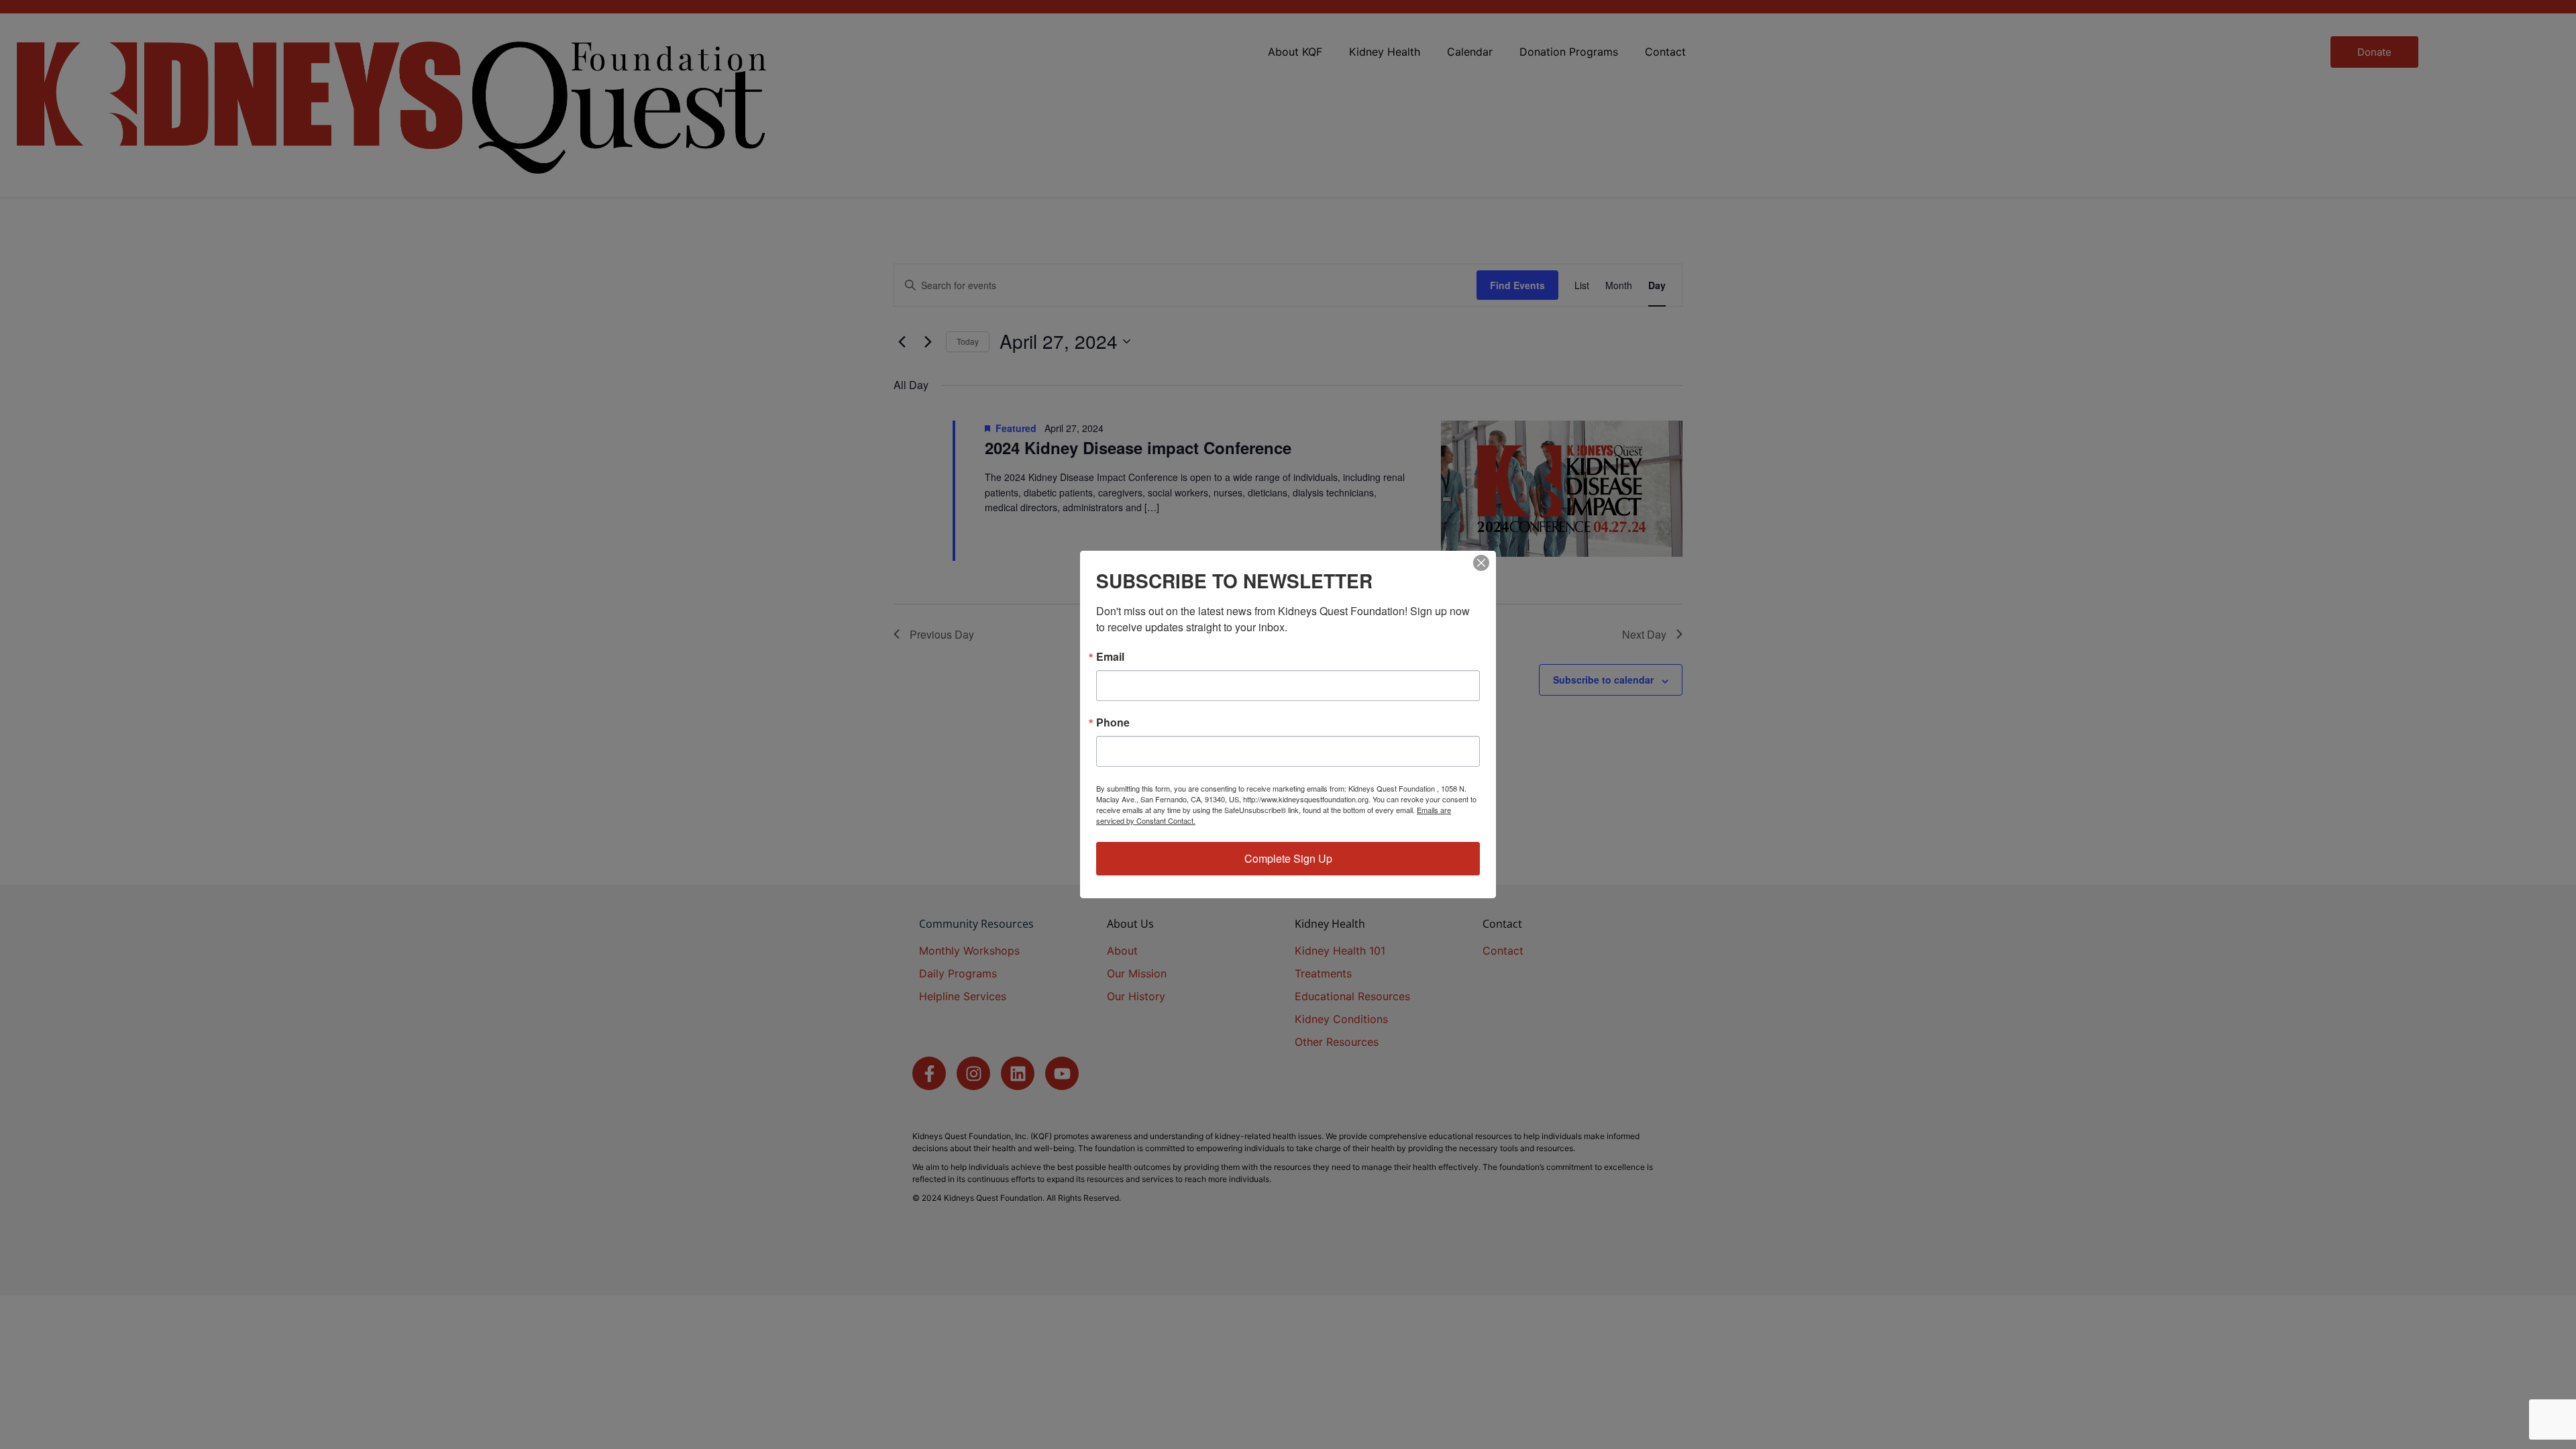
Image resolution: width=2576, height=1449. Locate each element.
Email (1110, 657)
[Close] (1481, 563)
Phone (1113, 722)
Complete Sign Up (1288, 858)
